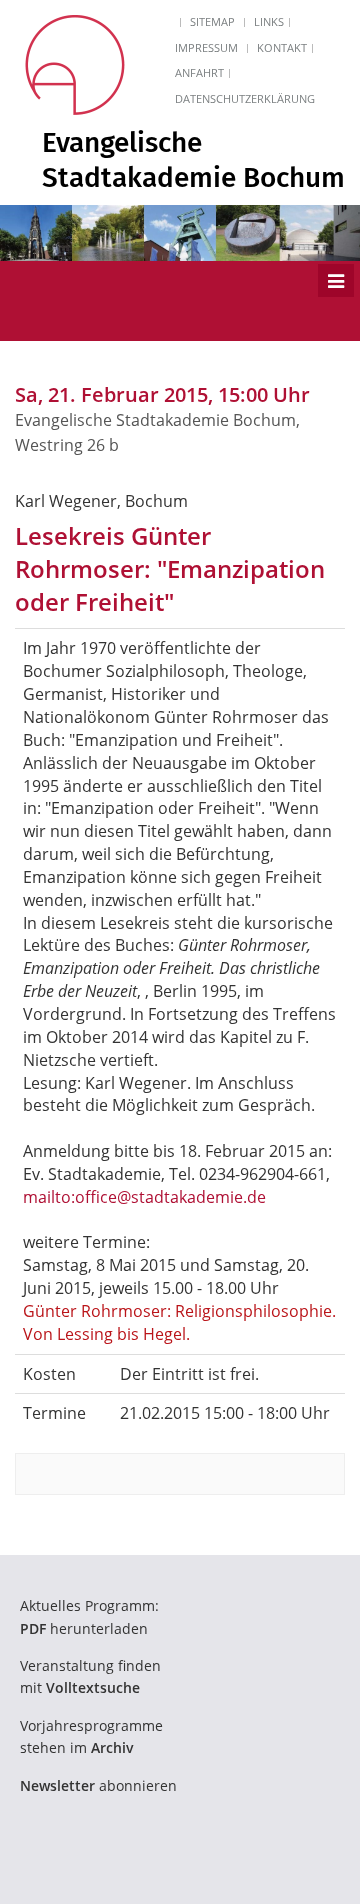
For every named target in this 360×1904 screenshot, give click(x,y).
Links (269, 21)
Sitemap (212, 21)
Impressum (206, 47)
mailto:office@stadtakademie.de (144, 1197)
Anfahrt (199, 72)
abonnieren (98, 1785)
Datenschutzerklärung (245, 98)
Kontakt (282, 47)
